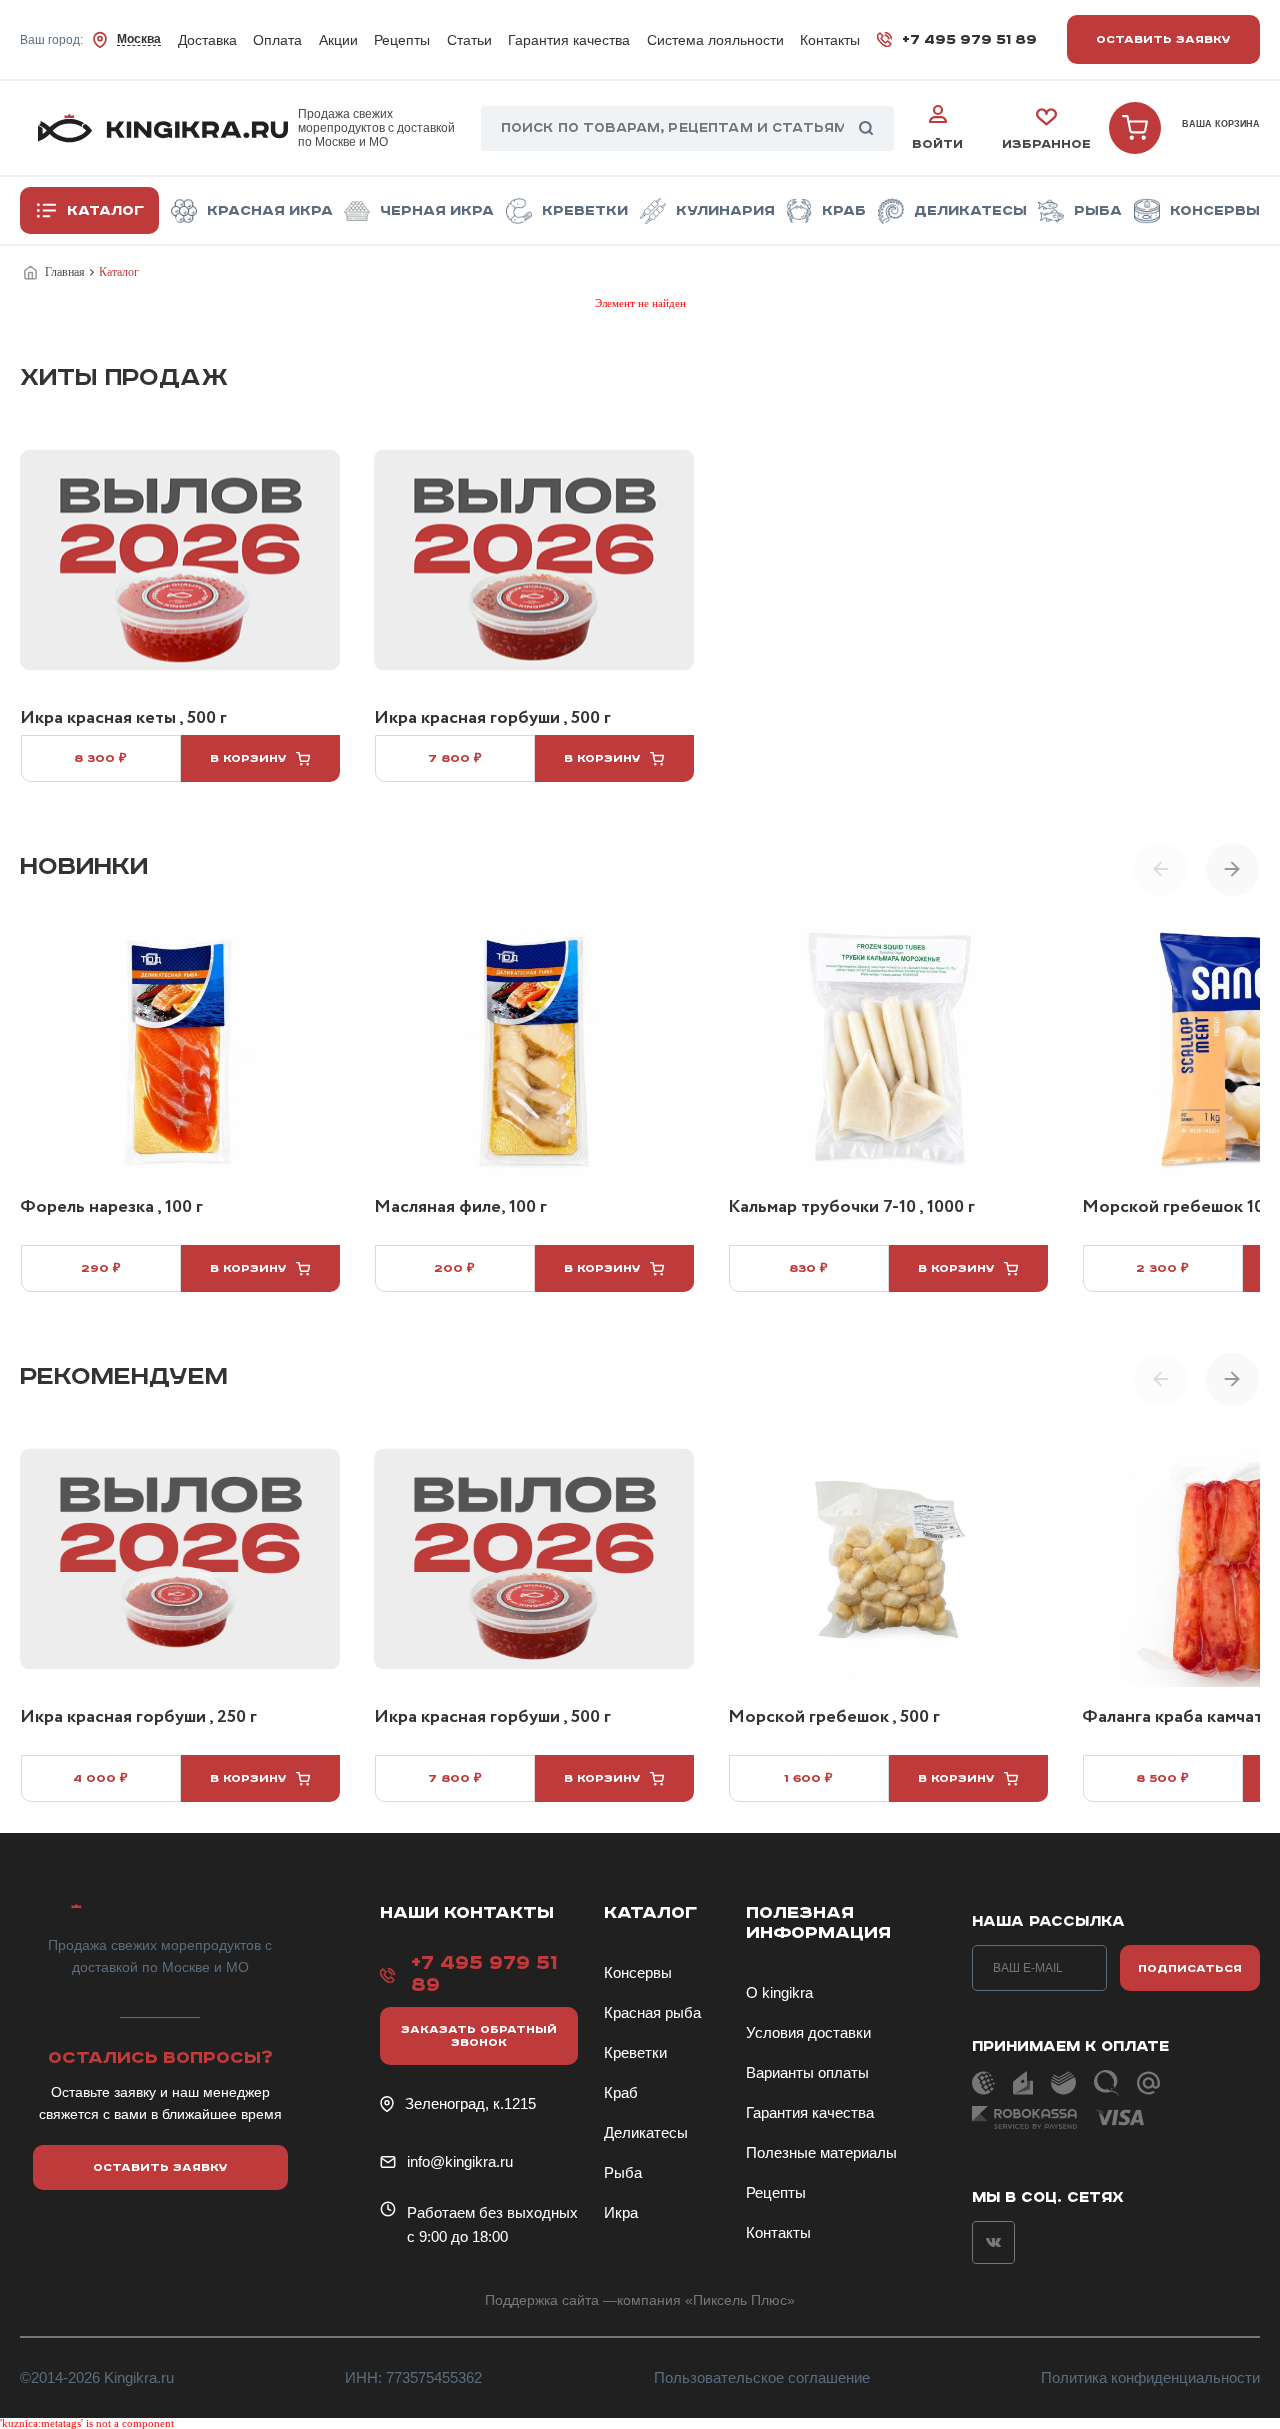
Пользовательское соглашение (762, 2377)
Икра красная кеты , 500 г (123, 719)
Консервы (1215, 211)
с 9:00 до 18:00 (457, 2236)
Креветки (585, 211)
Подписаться (1190, 1968)
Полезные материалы (821, 2152)
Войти (937, 144)
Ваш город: (90, 39)
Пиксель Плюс (740, 2300)
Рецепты (402, 40)
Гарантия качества (569, 40)
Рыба (1098, 211)
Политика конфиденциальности (1150, 2377)
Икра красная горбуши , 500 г (492, 719)
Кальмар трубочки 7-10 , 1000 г (851, 1208)
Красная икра (270, 211)
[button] (1232, 869)
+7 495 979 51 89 (969, 40)
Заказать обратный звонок (479, 2036)
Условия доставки (808, 2032)
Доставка (207, 40)
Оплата (277, 40)
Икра (621, 2212)
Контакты (830, 40)
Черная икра (437, 211)
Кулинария (725, 211)
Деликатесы (970, 211)
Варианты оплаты (807, 2072)
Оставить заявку (1163, 39)
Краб (844, 211)
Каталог (105, 211)
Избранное (1046, 144)
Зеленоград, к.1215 (470, 2103)
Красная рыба (652, 2012)
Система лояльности (715, 40)
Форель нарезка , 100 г (111, 1208)
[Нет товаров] (1135, 128)
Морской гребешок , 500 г (834, 1718)
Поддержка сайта (542, 2300)
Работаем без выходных (492, 2212)
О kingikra (779, 1992)
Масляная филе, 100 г (460, 1208)
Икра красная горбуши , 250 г (138, 1718)
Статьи (469, 40)
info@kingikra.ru (460, 2161)
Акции (338, 40)
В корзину (248, 758)
